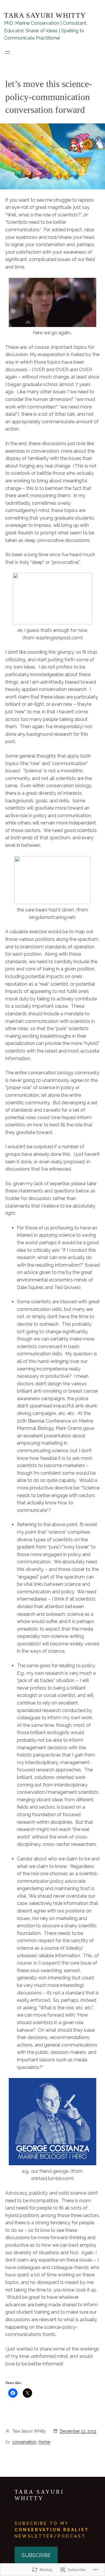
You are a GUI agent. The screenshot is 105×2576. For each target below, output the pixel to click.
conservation (24, 2442)
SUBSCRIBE (36, 2555)
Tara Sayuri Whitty (45, 15)
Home (44, 2442)
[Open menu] (8, 52)
